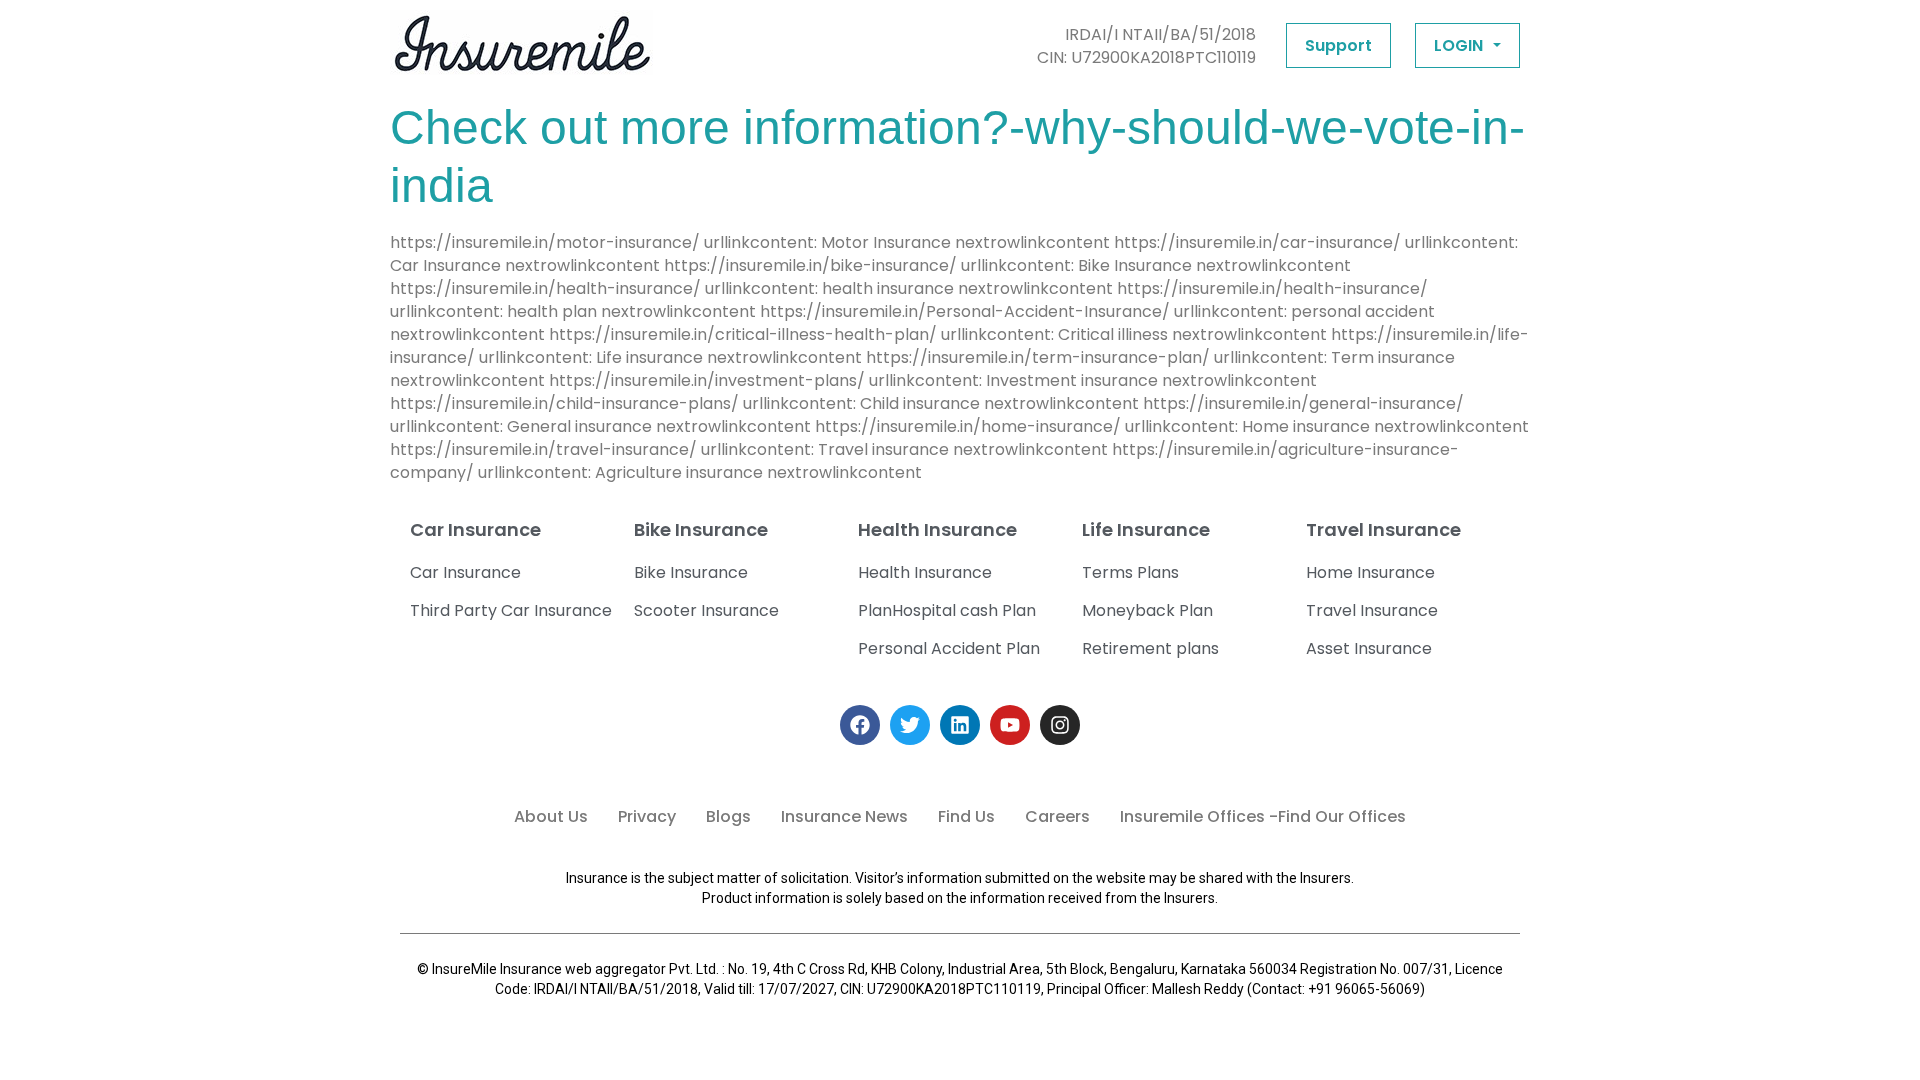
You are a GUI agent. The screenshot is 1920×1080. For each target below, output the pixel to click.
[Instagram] (1060, 725)
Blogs (728, 816)
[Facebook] (860, 725)
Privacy (647, 816)
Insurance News (844, 816)
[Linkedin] (960, 725)
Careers (1057, 816)
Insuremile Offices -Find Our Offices (1263, 816)
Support (1338, 45)
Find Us (966, 816)
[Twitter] (910, 725)
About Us (551, 816)
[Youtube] (1010, 725)
